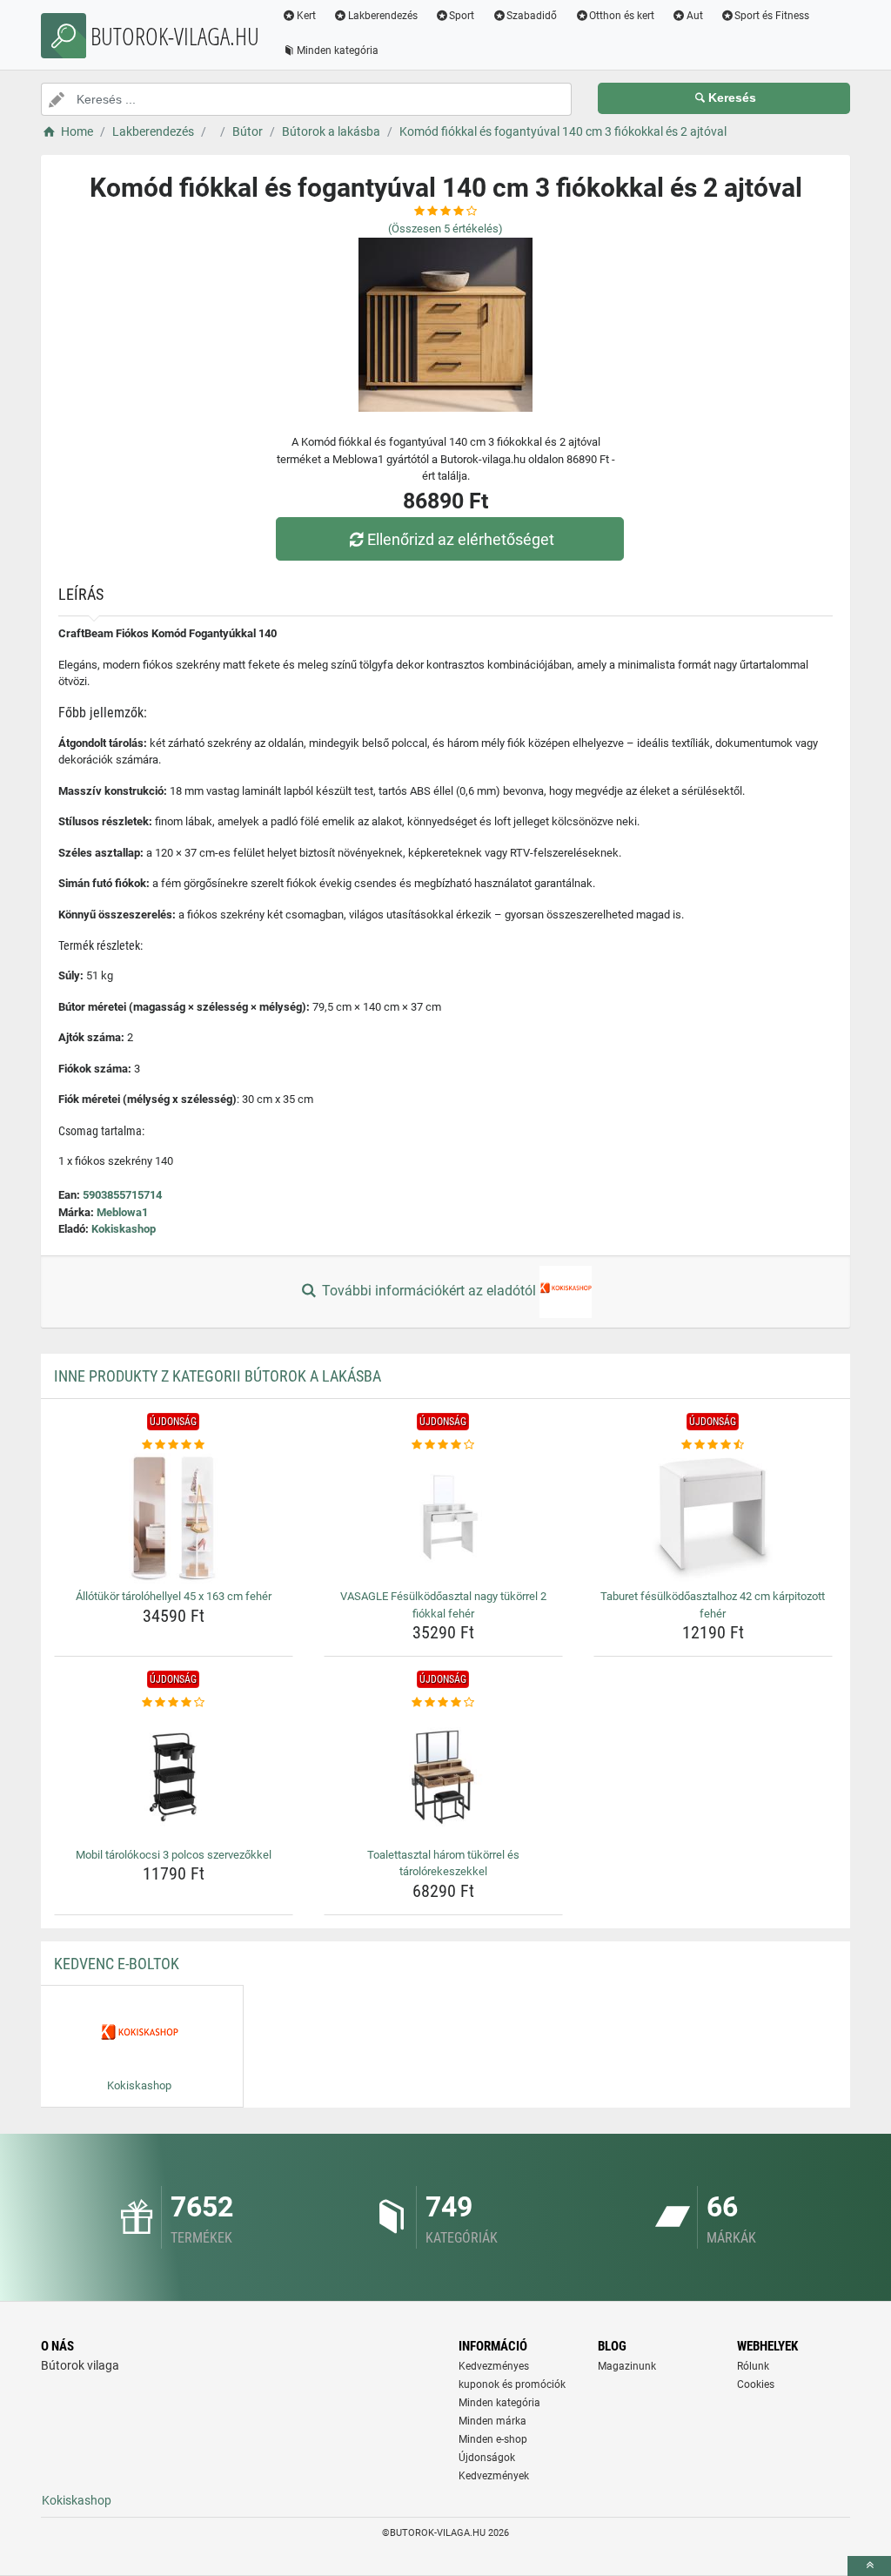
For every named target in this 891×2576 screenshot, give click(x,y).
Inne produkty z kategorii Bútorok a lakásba (218, 1376)
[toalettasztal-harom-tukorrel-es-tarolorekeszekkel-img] (443, 1777)
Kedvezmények (494, 2476)
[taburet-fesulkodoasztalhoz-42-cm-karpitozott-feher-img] (713, 1518)
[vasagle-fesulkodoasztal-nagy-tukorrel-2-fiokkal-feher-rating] (443, 1445)
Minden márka (492, 2421)
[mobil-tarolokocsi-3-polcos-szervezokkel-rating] (174, 1703)
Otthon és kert (622, 16)
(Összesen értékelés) (445, 229)
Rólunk (753, 2366)
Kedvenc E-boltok (117, 1964)
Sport (462, 16)
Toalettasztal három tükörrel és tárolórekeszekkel (443, 1863)
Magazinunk (627, 2366)
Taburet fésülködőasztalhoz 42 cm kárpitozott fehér (713, 1605)
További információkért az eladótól (429, 1291)
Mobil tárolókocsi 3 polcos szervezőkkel (174, 1855)
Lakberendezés (383, 16)
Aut (695, 16)
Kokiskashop (124, 1229)
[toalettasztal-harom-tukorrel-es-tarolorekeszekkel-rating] (443, 1703)
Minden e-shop (493, 2439)
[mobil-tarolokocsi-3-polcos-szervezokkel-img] (174, 1777)
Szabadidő (532, 16)
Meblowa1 (122, 1212)
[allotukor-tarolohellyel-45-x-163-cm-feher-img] (174, 1518)
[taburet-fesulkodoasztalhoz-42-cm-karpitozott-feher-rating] (713, 1445)
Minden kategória (338, 50)
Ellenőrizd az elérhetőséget (461, 539)
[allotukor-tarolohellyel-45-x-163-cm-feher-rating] (174, 1445)
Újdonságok (487, 2458)
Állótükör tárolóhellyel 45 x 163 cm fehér (174, 1596)
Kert (306, 16)
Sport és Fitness (772, 16)
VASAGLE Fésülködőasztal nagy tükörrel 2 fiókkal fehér (443, 1605)
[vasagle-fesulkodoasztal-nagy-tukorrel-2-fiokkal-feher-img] (443, 1518)
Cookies (756, 2384)
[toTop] (869, 2566)
